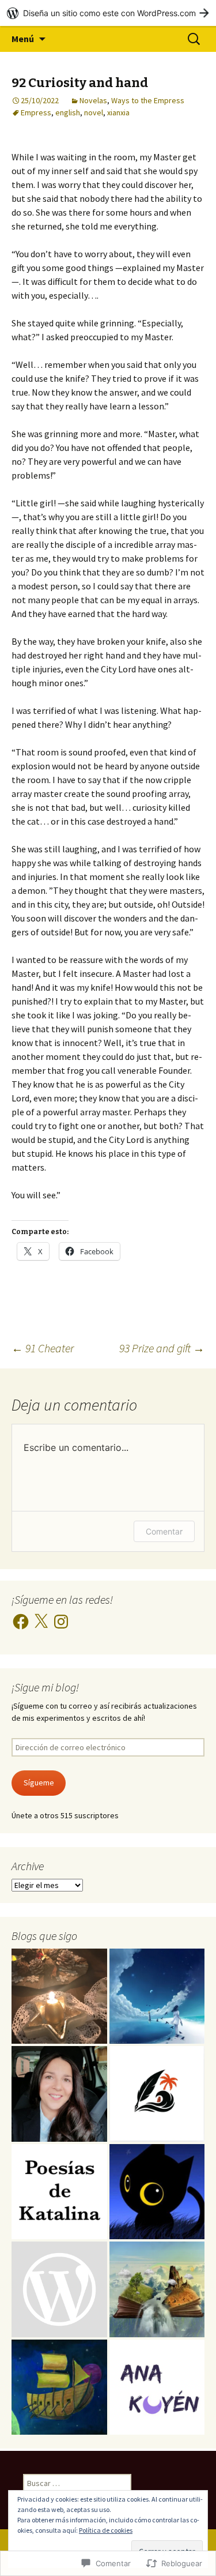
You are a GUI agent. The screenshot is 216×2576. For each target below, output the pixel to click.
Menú (23, 39)
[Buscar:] (195, 39)
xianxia (118, 112)
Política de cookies (106, 2530)
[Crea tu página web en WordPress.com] (108, 13)
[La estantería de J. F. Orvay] (157, 2289)
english (68, 112)
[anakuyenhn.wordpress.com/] (157, 2387)
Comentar (164, 1531)
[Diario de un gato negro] (157, 2192)
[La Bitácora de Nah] (157, 1996)
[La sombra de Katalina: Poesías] (59, 2192)
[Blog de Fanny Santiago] (157, 2094)
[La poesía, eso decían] (59, 2094)
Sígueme (39, 1782)
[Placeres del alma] (59, 1996)
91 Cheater (43, 1348)
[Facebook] (21, 1622)
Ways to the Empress (148, 100)
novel (94, 112)
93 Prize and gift (162, 1348)
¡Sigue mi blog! (45, 1687)
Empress (36, 112)
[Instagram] (61, 1622)
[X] (41, 1622)
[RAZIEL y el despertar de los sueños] (59, 2289)
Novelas (93, 100)
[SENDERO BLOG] (59, 2387)
